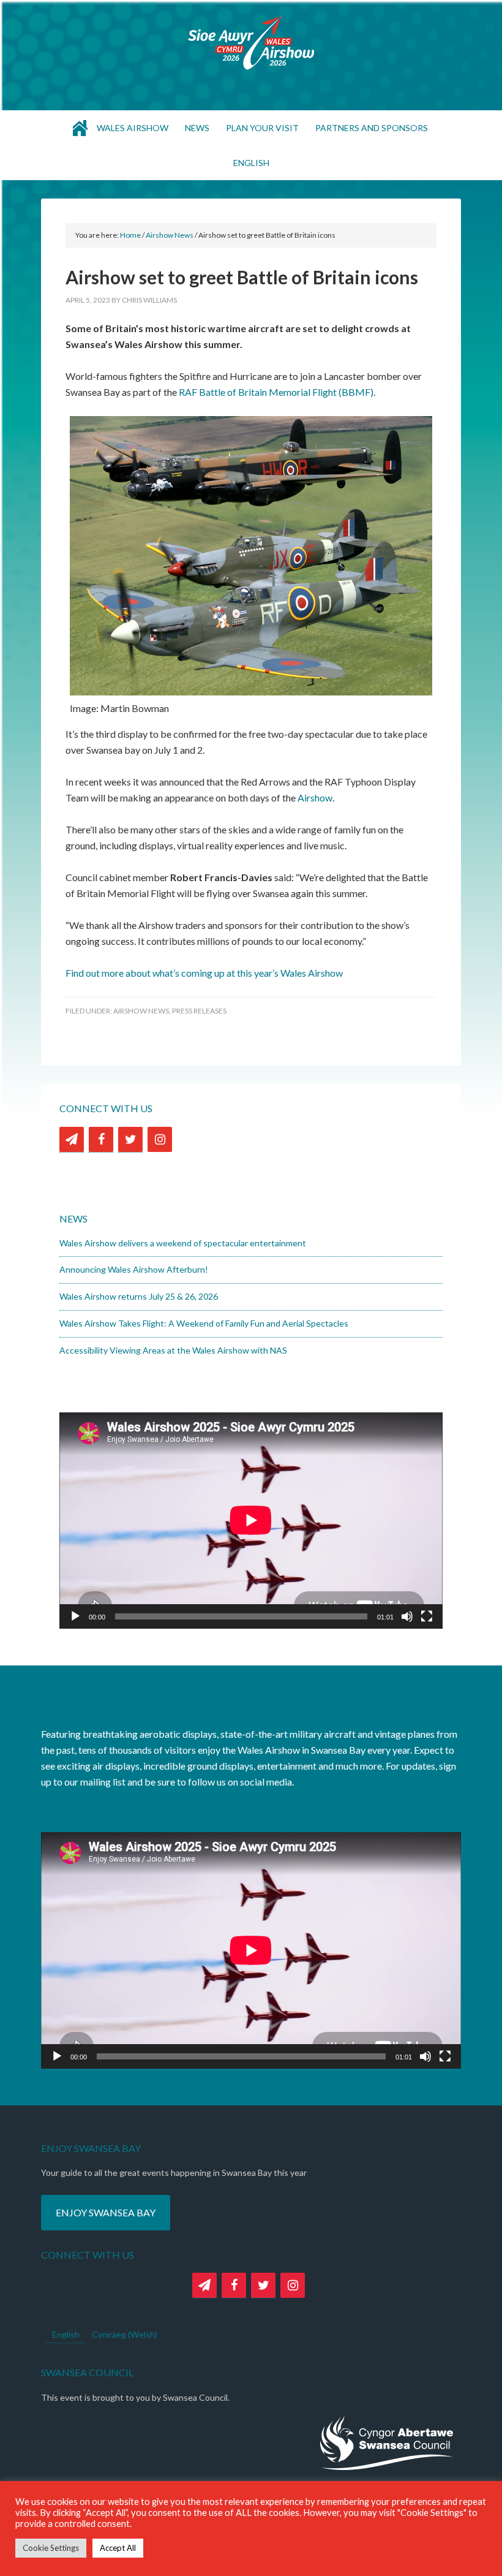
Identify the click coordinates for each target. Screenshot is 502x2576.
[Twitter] (130, 1139)
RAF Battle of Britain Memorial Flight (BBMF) (276, 392)
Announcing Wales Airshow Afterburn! (134, 1269)
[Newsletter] (72, 1139)
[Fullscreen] (427, 1616)
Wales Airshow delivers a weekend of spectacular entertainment (183, 1243)
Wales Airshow (251, 43)
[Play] (75, 1616)
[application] (251, 1520)
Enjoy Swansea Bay (106, 2212)
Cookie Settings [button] (51, 2548)
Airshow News (141, 1011)
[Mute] (407, 1616)
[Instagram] (160, 1139)
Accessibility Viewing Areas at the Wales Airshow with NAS (173, 1350)
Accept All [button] (118, 2548)
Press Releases (199, 1011)
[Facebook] (101, 1139)
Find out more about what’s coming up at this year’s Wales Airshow (204, 973)
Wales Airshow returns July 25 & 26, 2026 (139, 1296)
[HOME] (80, 128)
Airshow (315, 797)
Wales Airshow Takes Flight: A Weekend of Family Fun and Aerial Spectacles (204, 1323)
